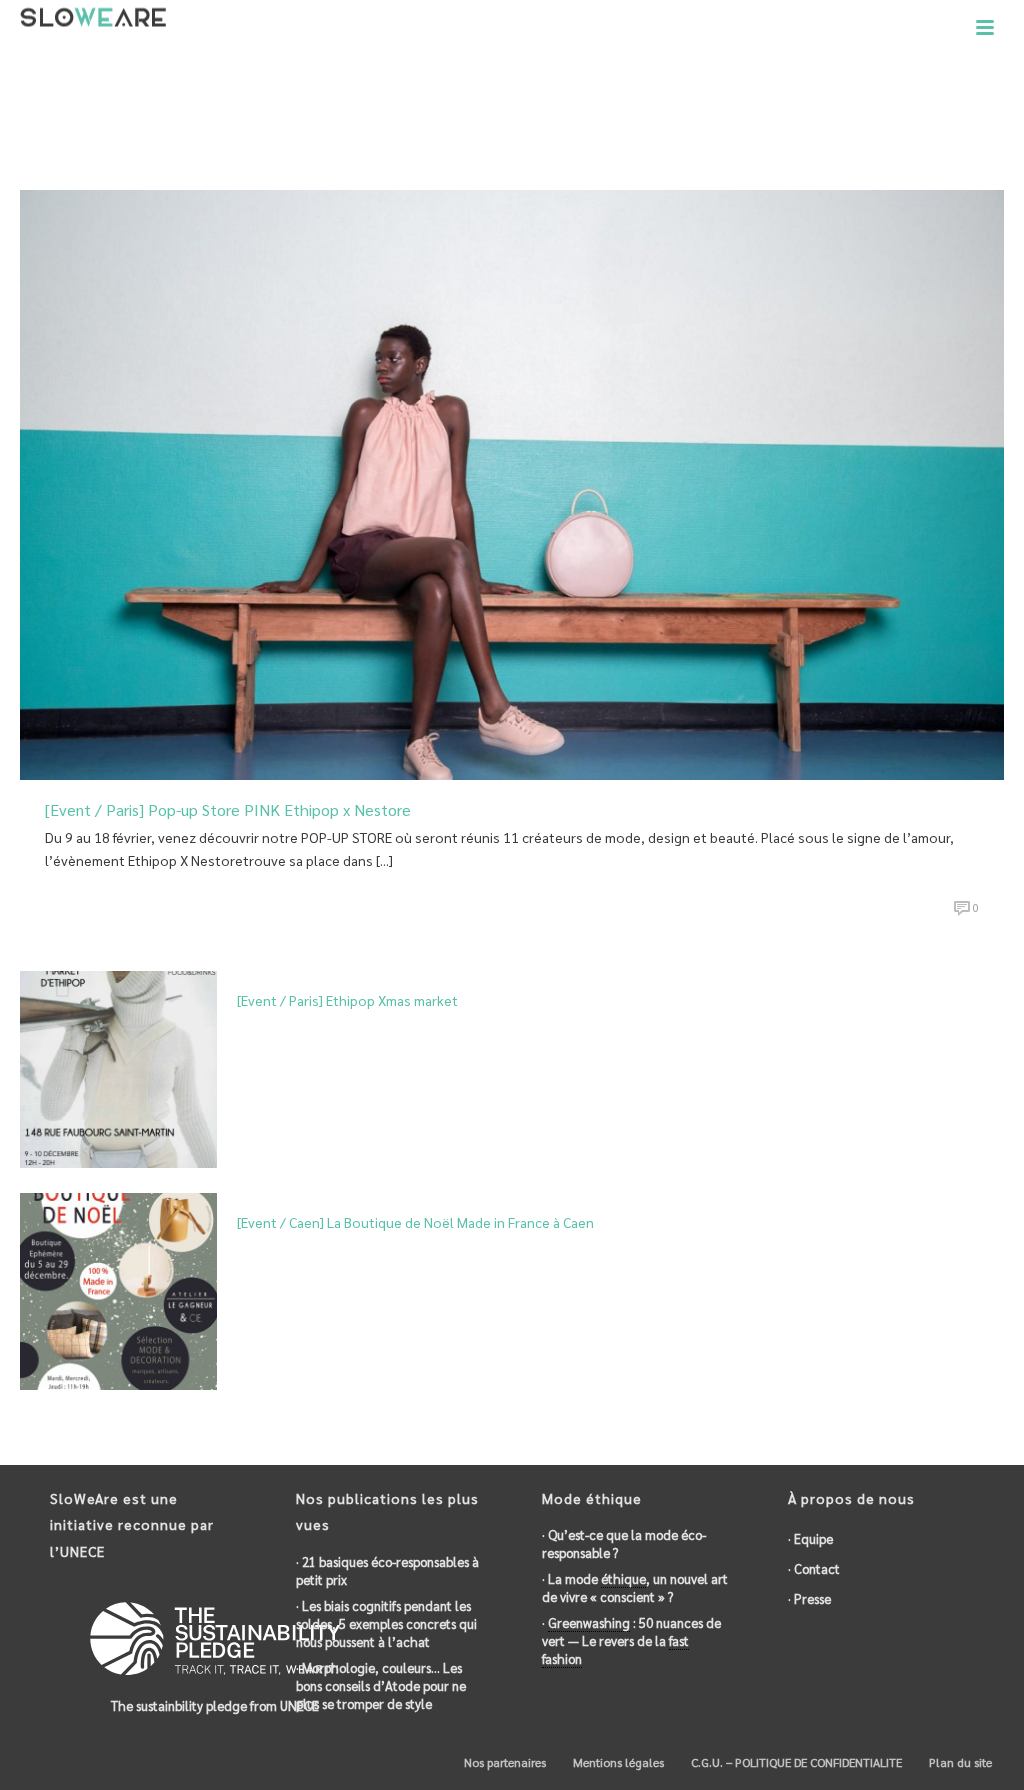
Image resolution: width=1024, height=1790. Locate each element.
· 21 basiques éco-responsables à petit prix (387, 1570)
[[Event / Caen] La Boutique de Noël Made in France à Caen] (118, 1288)
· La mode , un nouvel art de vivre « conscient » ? (635, 1587)
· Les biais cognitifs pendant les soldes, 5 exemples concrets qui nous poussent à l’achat (386, 1623)
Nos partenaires (503, 1762)
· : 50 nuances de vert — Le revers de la (631, 1640)
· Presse (809, 1598)
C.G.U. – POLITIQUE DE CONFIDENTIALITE (795, 1762)
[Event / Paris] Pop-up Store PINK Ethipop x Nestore (228, 809)
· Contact (814, 1568)
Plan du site (959, 1762)
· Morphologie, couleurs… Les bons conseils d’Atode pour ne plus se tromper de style (381, 1685)
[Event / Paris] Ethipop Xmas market (347, 1000)
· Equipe (810, 1538)
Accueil (827, 120)
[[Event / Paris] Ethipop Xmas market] (118, 1067)
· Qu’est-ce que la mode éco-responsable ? (624, 1543)
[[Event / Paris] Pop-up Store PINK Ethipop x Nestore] (512, 482)
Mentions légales (617, 1762)
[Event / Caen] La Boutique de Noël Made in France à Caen (415, 1222)
